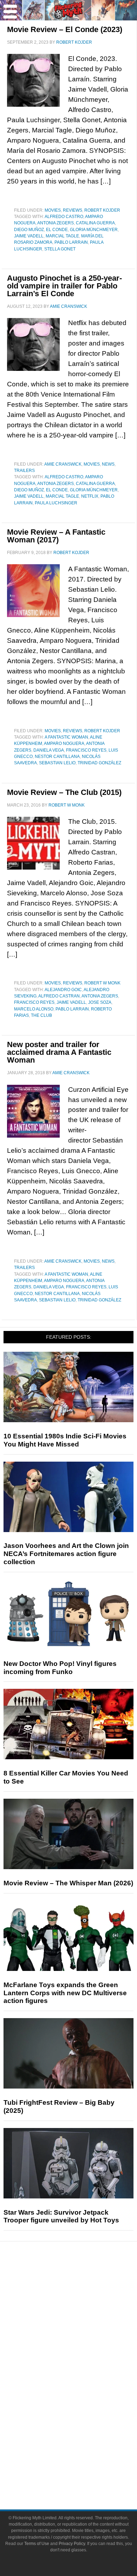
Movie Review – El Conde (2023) (65, 29)
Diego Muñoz (29, 230)
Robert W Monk (102, 983)
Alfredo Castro (64, 217)
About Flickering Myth (83, 2449)
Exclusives (83, 2342)
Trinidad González (99, 763)
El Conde (57, 230)
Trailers (24, 471)
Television (83, 2377)
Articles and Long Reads (83, 2318)
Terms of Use (37, 2544)
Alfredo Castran (59, 996)
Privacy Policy (72, 2544)
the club (41, 1015)
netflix (90, 496)
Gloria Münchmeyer (94, 230)
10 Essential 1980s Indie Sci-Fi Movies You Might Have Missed (65, 1440)
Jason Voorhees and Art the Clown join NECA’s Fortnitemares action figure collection (66, 1554)
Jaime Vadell (29, 236)
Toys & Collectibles (83, 2414)
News (108, 464)
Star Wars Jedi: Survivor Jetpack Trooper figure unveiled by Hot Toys (61, 2216)
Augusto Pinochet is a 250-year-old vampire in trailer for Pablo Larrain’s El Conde (64, 286)
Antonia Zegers (56, 223)
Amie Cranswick (63, 464)
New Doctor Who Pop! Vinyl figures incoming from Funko (60, 1668)
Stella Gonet (60, 249)
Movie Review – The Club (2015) (64, 792)
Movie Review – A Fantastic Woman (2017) (56, 536)
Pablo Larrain (71, 242)
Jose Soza (100, 1002)
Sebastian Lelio (57, 763)
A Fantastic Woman (66, 737)
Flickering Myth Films (83, 2426)
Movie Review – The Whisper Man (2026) (68, 1883)
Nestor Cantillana (57, 757)
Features (83, 2307)
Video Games (83, 2402)
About (83, 2439)
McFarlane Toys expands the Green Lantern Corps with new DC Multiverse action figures (65, 1993)
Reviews (73, 210)
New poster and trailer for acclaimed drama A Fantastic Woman (59, 1052)
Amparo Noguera (64, 743)
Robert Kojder (102, 210)
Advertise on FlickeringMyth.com (83, 2461)
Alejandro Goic (63, 990)
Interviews (83, 2330)
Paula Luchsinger (56, 503)
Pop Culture (83, 2355)
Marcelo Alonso (34, 1009)
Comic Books (83, 2390)
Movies (53, 210)
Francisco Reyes (86, 750)
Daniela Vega (49, 750)
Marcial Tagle (62, 236)
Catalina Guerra (95, 223)
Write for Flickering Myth (83, 2474)
